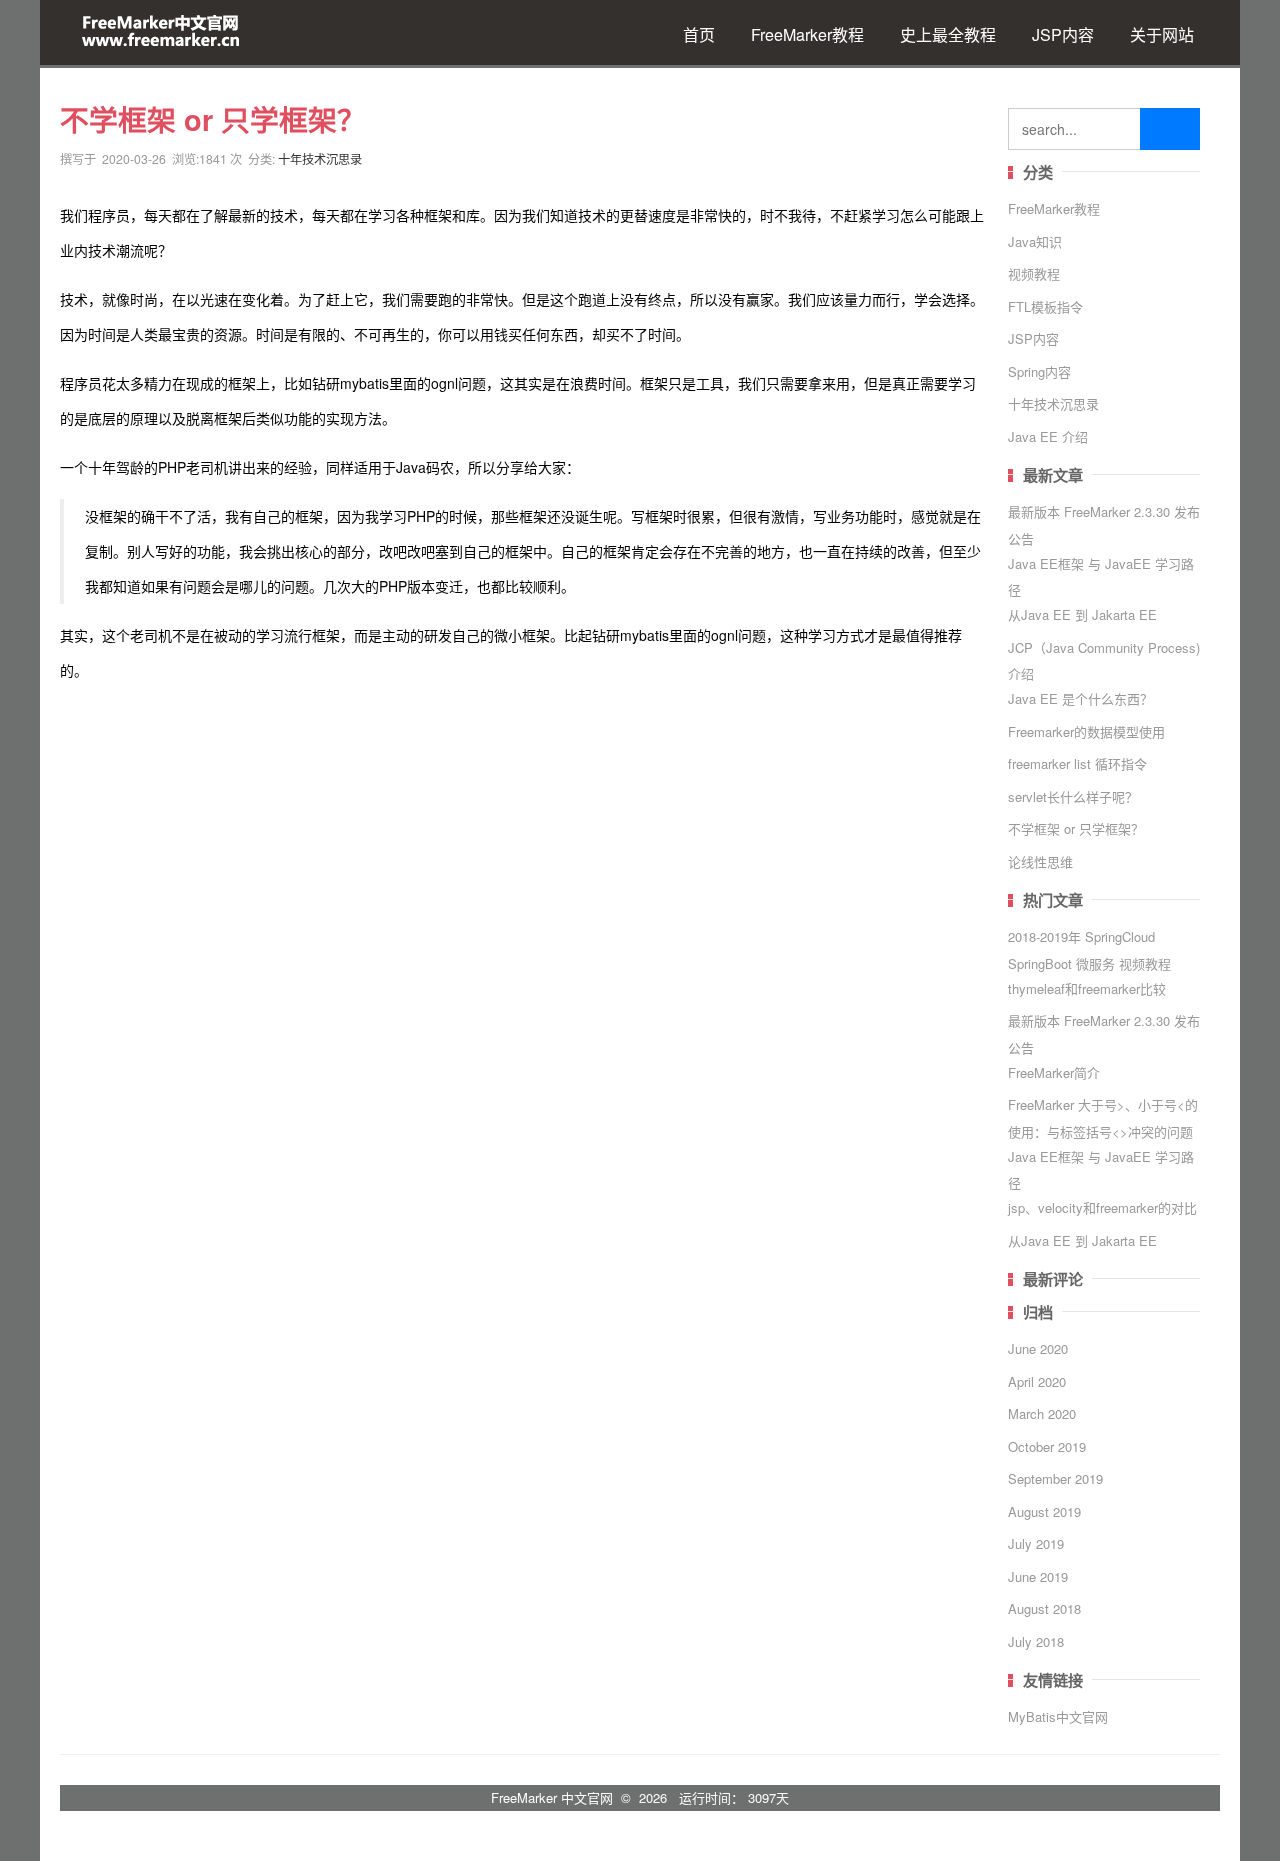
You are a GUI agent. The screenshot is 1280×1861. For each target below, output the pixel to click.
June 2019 (1038, 1576)
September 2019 (1055, 1478)
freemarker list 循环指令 (1077, 763)
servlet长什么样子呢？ (1073, 796)
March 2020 (1042, 1413)
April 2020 (1037, 1381)
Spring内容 (1039, 371)
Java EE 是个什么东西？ (1080, 698)
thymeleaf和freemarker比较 (1087, 988)
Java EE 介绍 (1048, 436)
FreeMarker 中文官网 (552, 1797)
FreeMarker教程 (807, 34)
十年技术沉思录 (320, 158)
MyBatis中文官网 (1058, 1716)
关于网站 (1162, 34)
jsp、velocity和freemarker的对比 (1102, 1207)
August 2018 (1044, 1608)
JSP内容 (1063, 34)
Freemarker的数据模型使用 (1086, 731)
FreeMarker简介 (1054, 1072)
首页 (699, 34)
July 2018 (1036, 1641)
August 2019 (1044, 1511)
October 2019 (1047, 1446)
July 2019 (1036, 1543)
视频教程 (1034, 273)
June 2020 (1038, 1348)
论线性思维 (1040, 861)
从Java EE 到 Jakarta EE (1082, 614)
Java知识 (1035, 241)
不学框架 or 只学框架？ (1076, 828)
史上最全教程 (948, 34)
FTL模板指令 (1045, 306)
